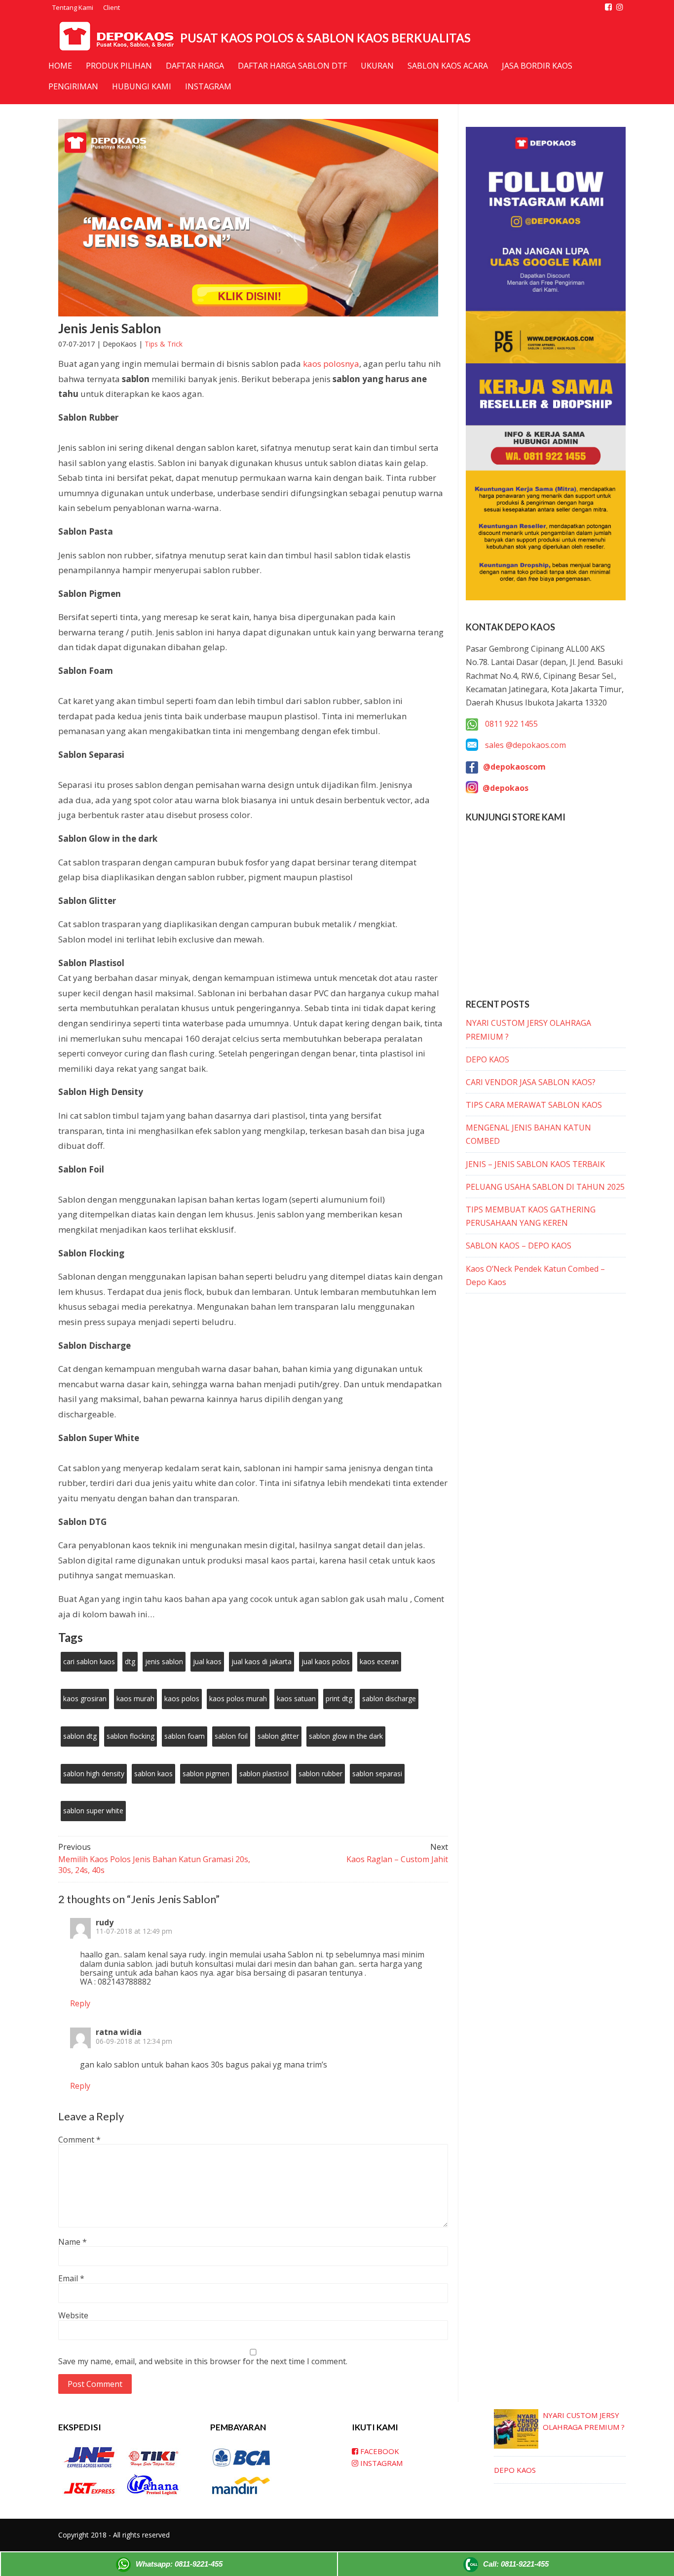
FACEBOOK (379, 2451)
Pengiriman (73, 86)
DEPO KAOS (487, 1059)
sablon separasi (377, 1774)
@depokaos (505, 788)
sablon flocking (131, 1736)
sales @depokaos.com (525, 745)
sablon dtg (80, 1736)
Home (60, 66)
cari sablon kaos (89, 1661)
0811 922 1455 (510, 724)
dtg (130, 1661)
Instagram (208, 86)
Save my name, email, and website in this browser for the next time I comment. (203, 2361)
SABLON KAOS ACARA (448, 66)
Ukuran (377, 66)
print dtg (339, 1698)
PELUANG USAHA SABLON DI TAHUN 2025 (545, 1187)
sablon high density (94, 1774)
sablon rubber (320, 1774)
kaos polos (182, 1698)
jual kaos (207, 1661)
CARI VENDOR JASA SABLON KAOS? (531, 1082)
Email (71, 2278)
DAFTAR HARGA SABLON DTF (292, 66)
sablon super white (93, 1811)
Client (112, 7)
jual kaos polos (326, 1661)
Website (73, 2315)
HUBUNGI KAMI (142, 86)
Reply (80, 2003)
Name (73, 2242)
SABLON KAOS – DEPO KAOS (519, 1246)
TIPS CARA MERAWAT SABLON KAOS (534, 1105)
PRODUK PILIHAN (119, 66)
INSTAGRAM (380, 2463)
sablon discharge (389, 1698)
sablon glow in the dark (346, 1736)
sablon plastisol (264, 1774)
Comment (79, 2140)
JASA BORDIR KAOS (537, 66)
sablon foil (231, 1736)
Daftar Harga (195, 66)
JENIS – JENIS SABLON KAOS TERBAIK (535, 1164)
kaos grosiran (85, 1698)
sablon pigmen (206, 1774)
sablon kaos (153, 1774)
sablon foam (185, 1736)
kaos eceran (379, 1661)
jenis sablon (164, 1661)
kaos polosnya (331, 364)
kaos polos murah (238, 1698)
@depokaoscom (514, 767)
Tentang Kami (73, 7)
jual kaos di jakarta (262, 1661)
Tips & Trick (164, 344)
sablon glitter (278, 1736)
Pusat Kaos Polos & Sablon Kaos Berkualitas (325, 38)
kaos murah (135, 1698)
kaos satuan (296, 1698)
